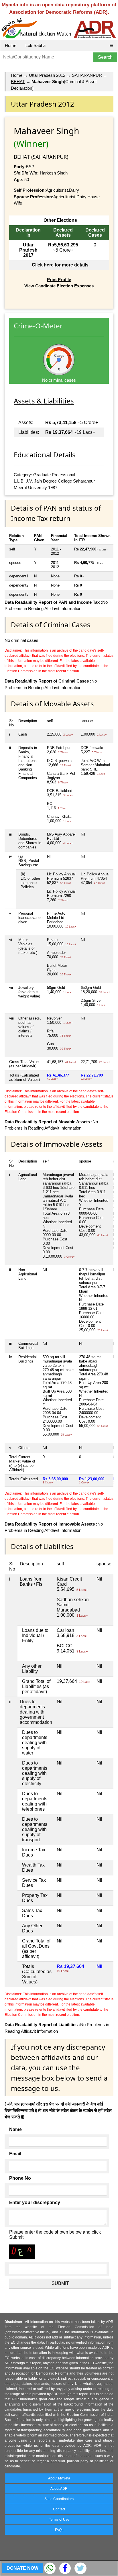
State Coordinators (59, 2499)
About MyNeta (59, 2478)
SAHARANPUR (87, 75)
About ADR (59, 2489)
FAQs (59, 2530)
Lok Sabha (36, 45)
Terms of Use (59, 2520)
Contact (59, 2509)
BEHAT (18, 82)
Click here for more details (60, 265)
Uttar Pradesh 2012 (47, 75)
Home (11, 45)
